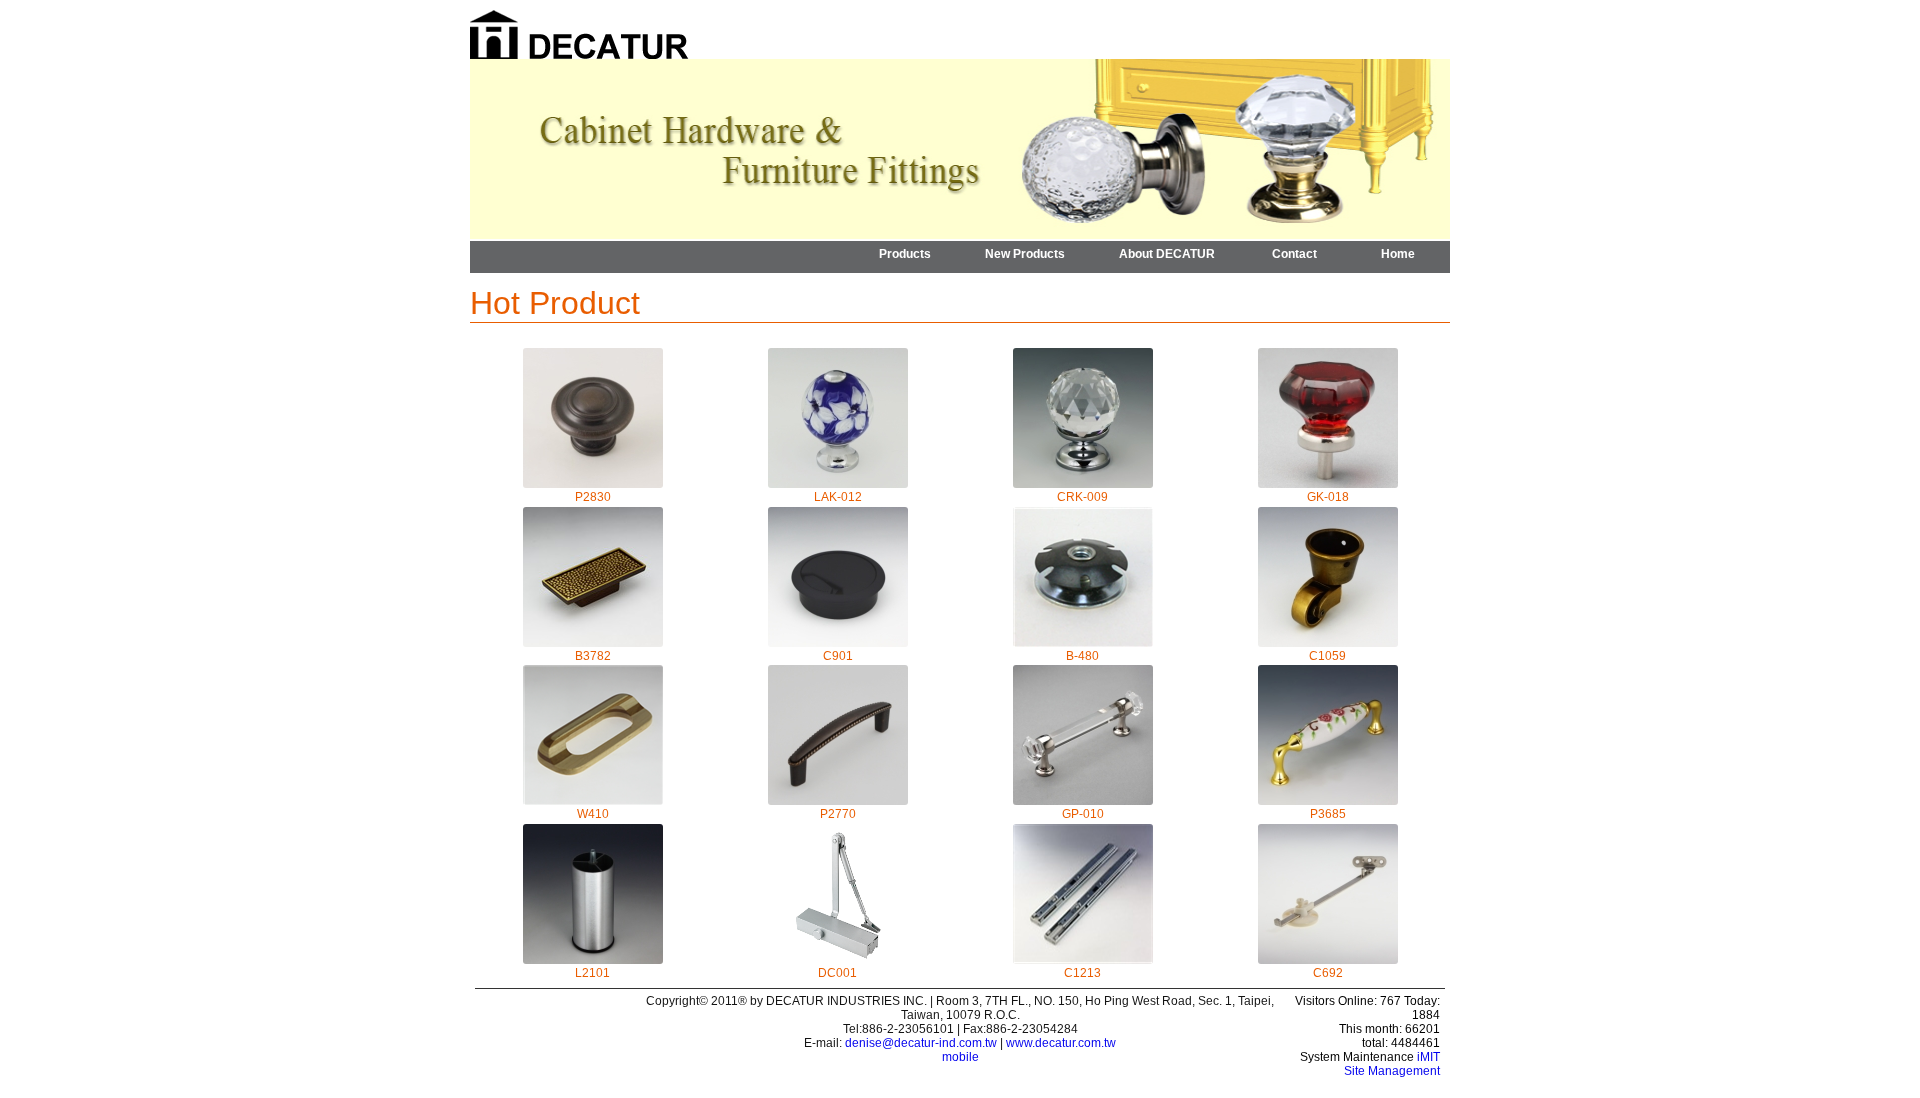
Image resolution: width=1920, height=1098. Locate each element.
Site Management (1392, 1071)
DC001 (837, 973)
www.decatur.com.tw (1061, 1043)
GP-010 (1083, 814)
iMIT (1428, 1057)
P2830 (593, 497)
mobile (960, 1057)
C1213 (1082, 973)
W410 (593, 814)
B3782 (593, 656)
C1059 (1327, 656)
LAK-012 (838, 497)
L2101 (592, 973)
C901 (838, 656)
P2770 (838, 814)
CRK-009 (1082, 497)
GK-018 (1328, 497)
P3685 (1328, 814)
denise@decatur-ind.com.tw (921, 1043)
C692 (1328, 973)
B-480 (1082, 656)
